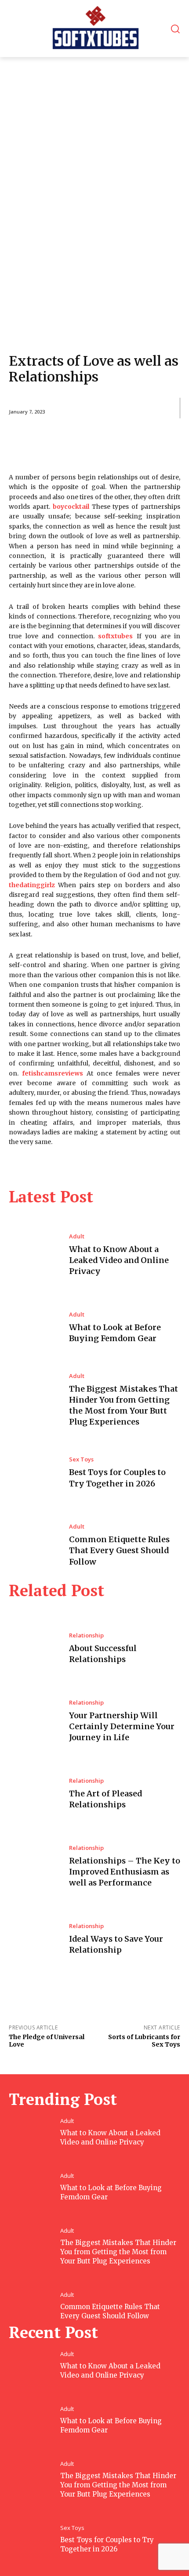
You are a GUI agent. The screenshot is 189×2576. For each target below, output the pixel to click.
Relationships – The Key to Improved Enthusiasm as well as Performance (125, 1872)
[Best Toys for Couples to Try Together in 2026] (35, 1473)
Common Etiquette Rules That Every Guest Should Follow (119, 1550)
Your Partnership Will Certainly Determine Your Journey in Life (122, 1726)
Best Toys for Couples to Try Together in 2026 (107, 2544)
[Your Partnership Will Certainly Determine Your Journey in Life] (35, 1721)
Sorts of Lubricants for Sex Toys (144, 2041)
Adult (77, 1236)
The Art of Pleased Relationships (105, 1799)
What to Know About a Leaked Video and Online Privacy (119, 1260)
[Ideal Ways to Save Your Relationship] (35, 1939)
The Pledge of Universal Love (47, 2041)
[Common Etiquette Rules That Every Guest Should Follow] (35, 1545)
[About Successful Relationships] (35, 1649)
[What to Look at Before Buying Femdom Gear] (35, 1328)
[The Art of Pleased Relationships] (35, 1794)
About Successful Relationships (103, 1654)
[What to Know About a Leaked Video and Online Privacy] (35, 1255)
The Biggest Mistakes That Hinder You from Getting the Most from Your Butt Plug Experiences (124, 1405)
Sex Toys (81, 1459)
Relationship (86, 1635)
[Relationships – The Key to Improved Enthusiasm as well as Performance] (35, 1867)
